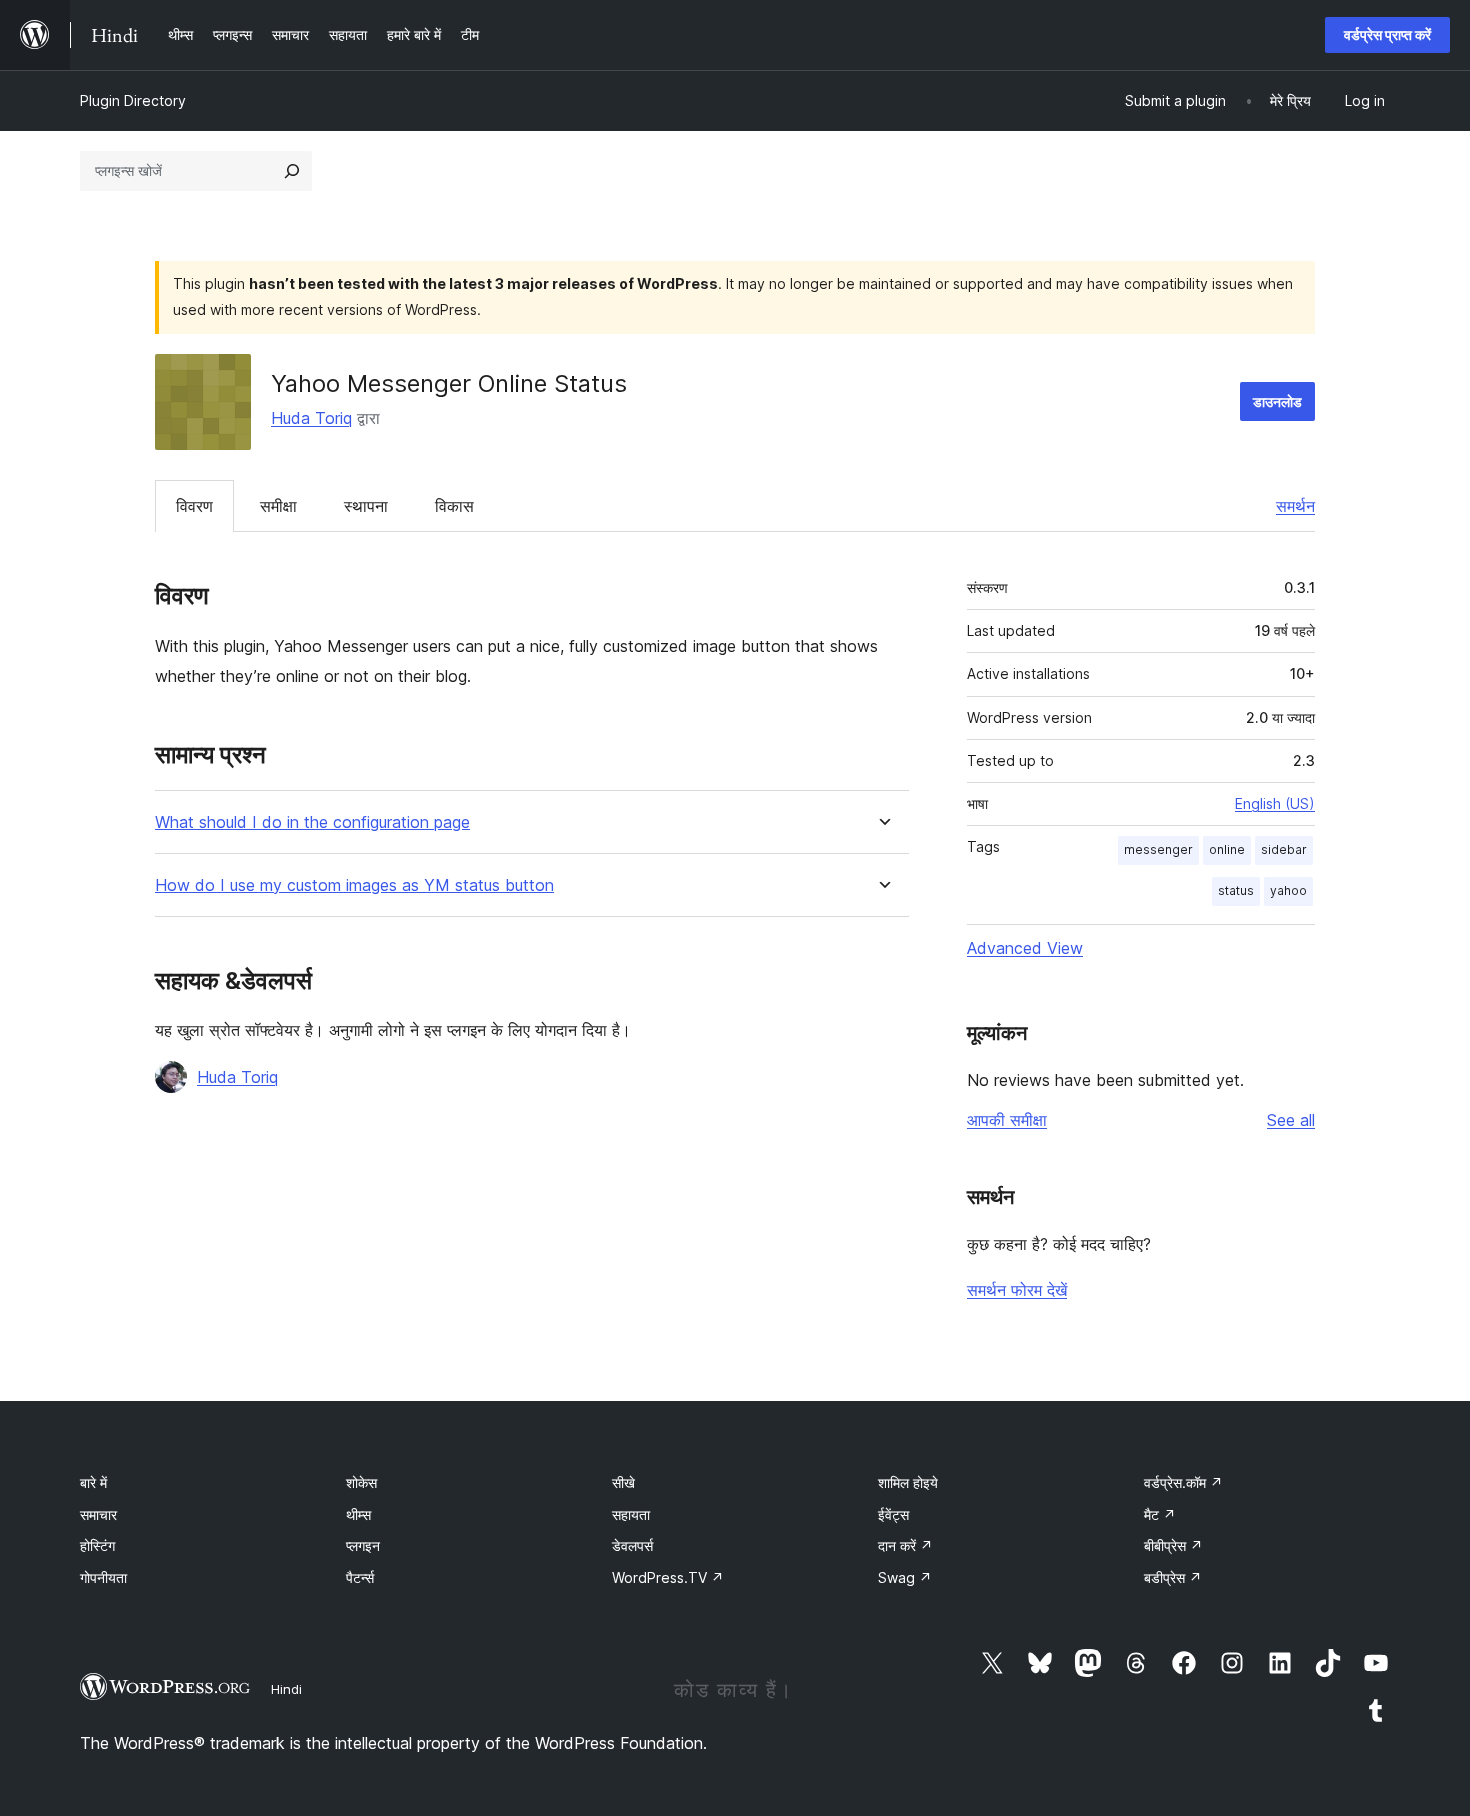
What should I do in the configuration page (312, 822)
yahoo (1288, 890)
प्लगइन (363, 1545)
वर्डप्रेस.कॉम (1183, 1482)
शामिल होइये (908, 1482)
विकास (454, 506)
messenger (1158, 849)
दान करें (905, 1545)
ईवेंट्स (893, 1514)
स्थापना (366, 506)
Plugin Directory (133, 100)
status (1236, 890)
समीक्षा (278, 506)
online (1227, 849)
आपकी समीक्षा (1007, 1120)
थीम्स (358, 1514)
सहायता (631, 1514)
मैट (1160, 1514)
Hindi (286, 1689)
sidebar (1284, 849)
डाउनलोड (1277, 401)
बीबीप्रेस (1173, 1545)
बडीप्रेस (1173, 1577)
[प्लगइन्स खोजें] (292, 171)
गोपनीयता (103, 1577)
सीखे (623, 1482)
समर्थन (1295, 506)
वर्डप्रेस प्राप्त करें (1387, 34)
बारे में (93, 1482)
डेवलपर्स (632, 1545)
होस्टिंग (97, 1545)
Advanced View (1025, 948)
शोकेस (361, 1482)
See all (1291, 1120)
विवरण (194, 506)
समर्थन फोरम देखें (1017, 1290)
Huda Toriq (311, 418)
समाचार (98, 1514)
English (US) (1275, 803)
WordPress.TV (668, 1577)
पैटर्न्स (360, 1577)
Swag (905, 1577)
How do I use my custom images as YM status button (354, 885)
